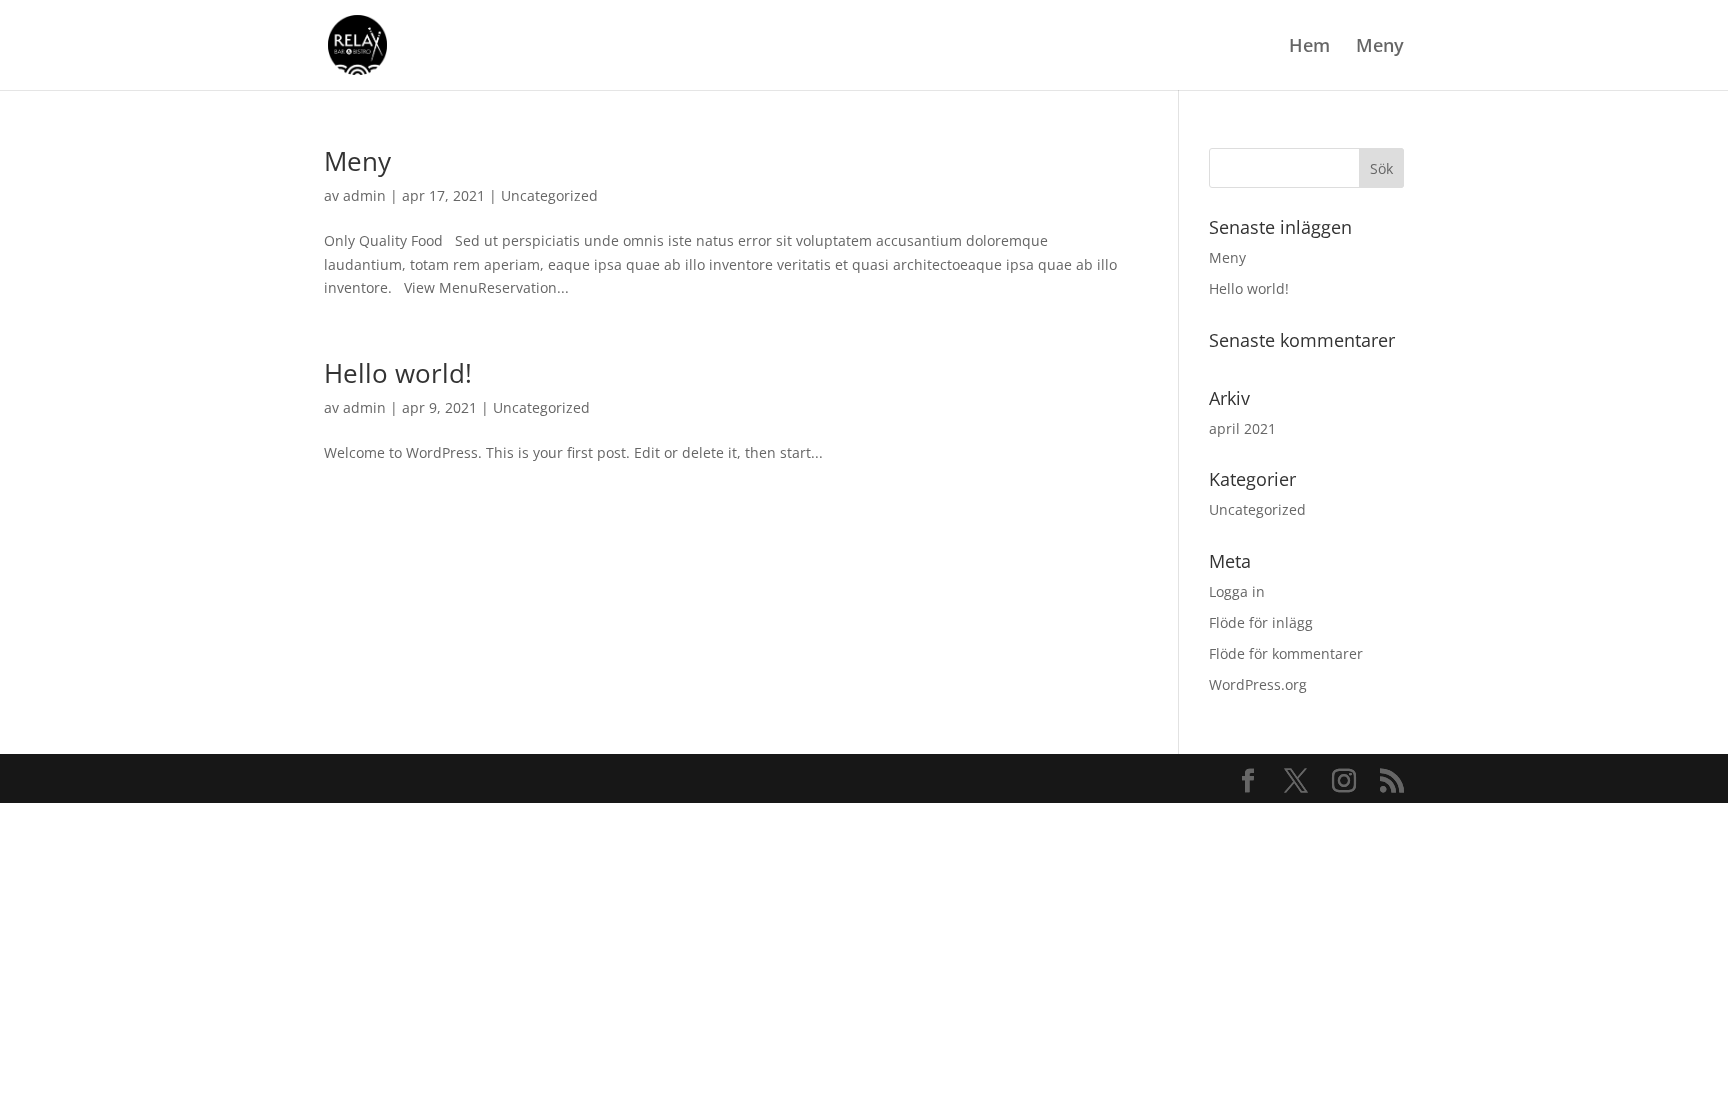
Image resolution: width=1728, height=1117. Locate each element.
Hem (1309, 47)
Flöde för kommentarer (1286, 653)
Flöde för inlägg (1261, 622)
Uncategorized (549, 195)
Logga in (1237, 591)
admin (364, 195)
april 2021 (1242, 428)
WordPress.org (1258, 684)
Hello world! (398, 373)
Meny (1380, 47)
